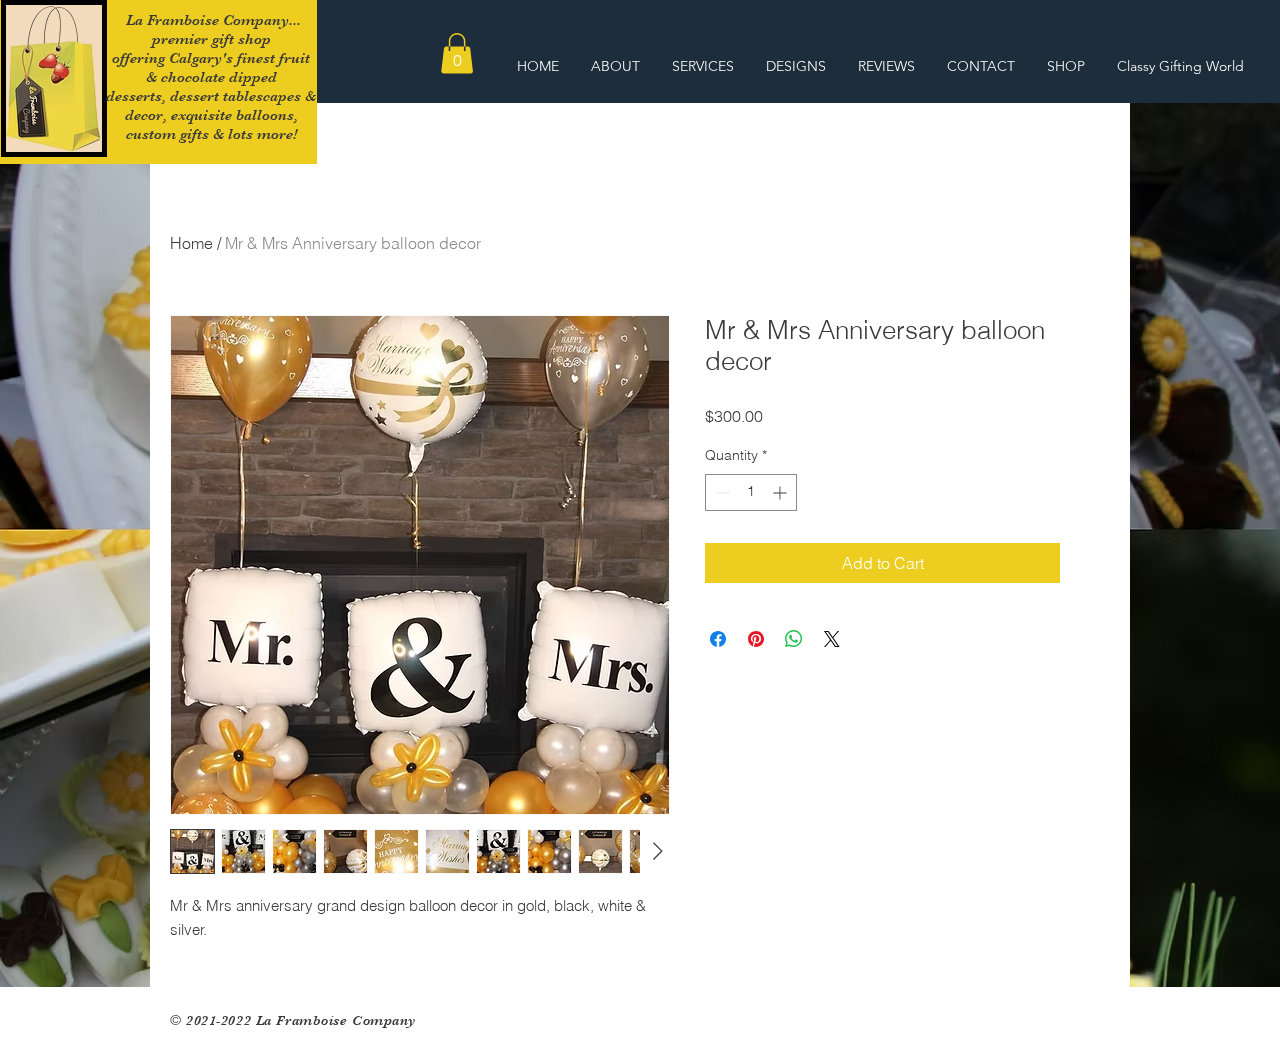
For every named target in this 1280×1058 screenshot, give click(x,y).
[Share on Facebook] (718, 639)
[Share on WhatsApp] (794, 639)
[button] (457, 53)
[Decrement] (720, 492)
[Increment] (781, 492)
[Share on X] (832, 639)
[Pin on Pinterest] (756, 639)
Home (191, 243)
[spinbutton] (751, 492)
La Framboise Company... (211, 20)
